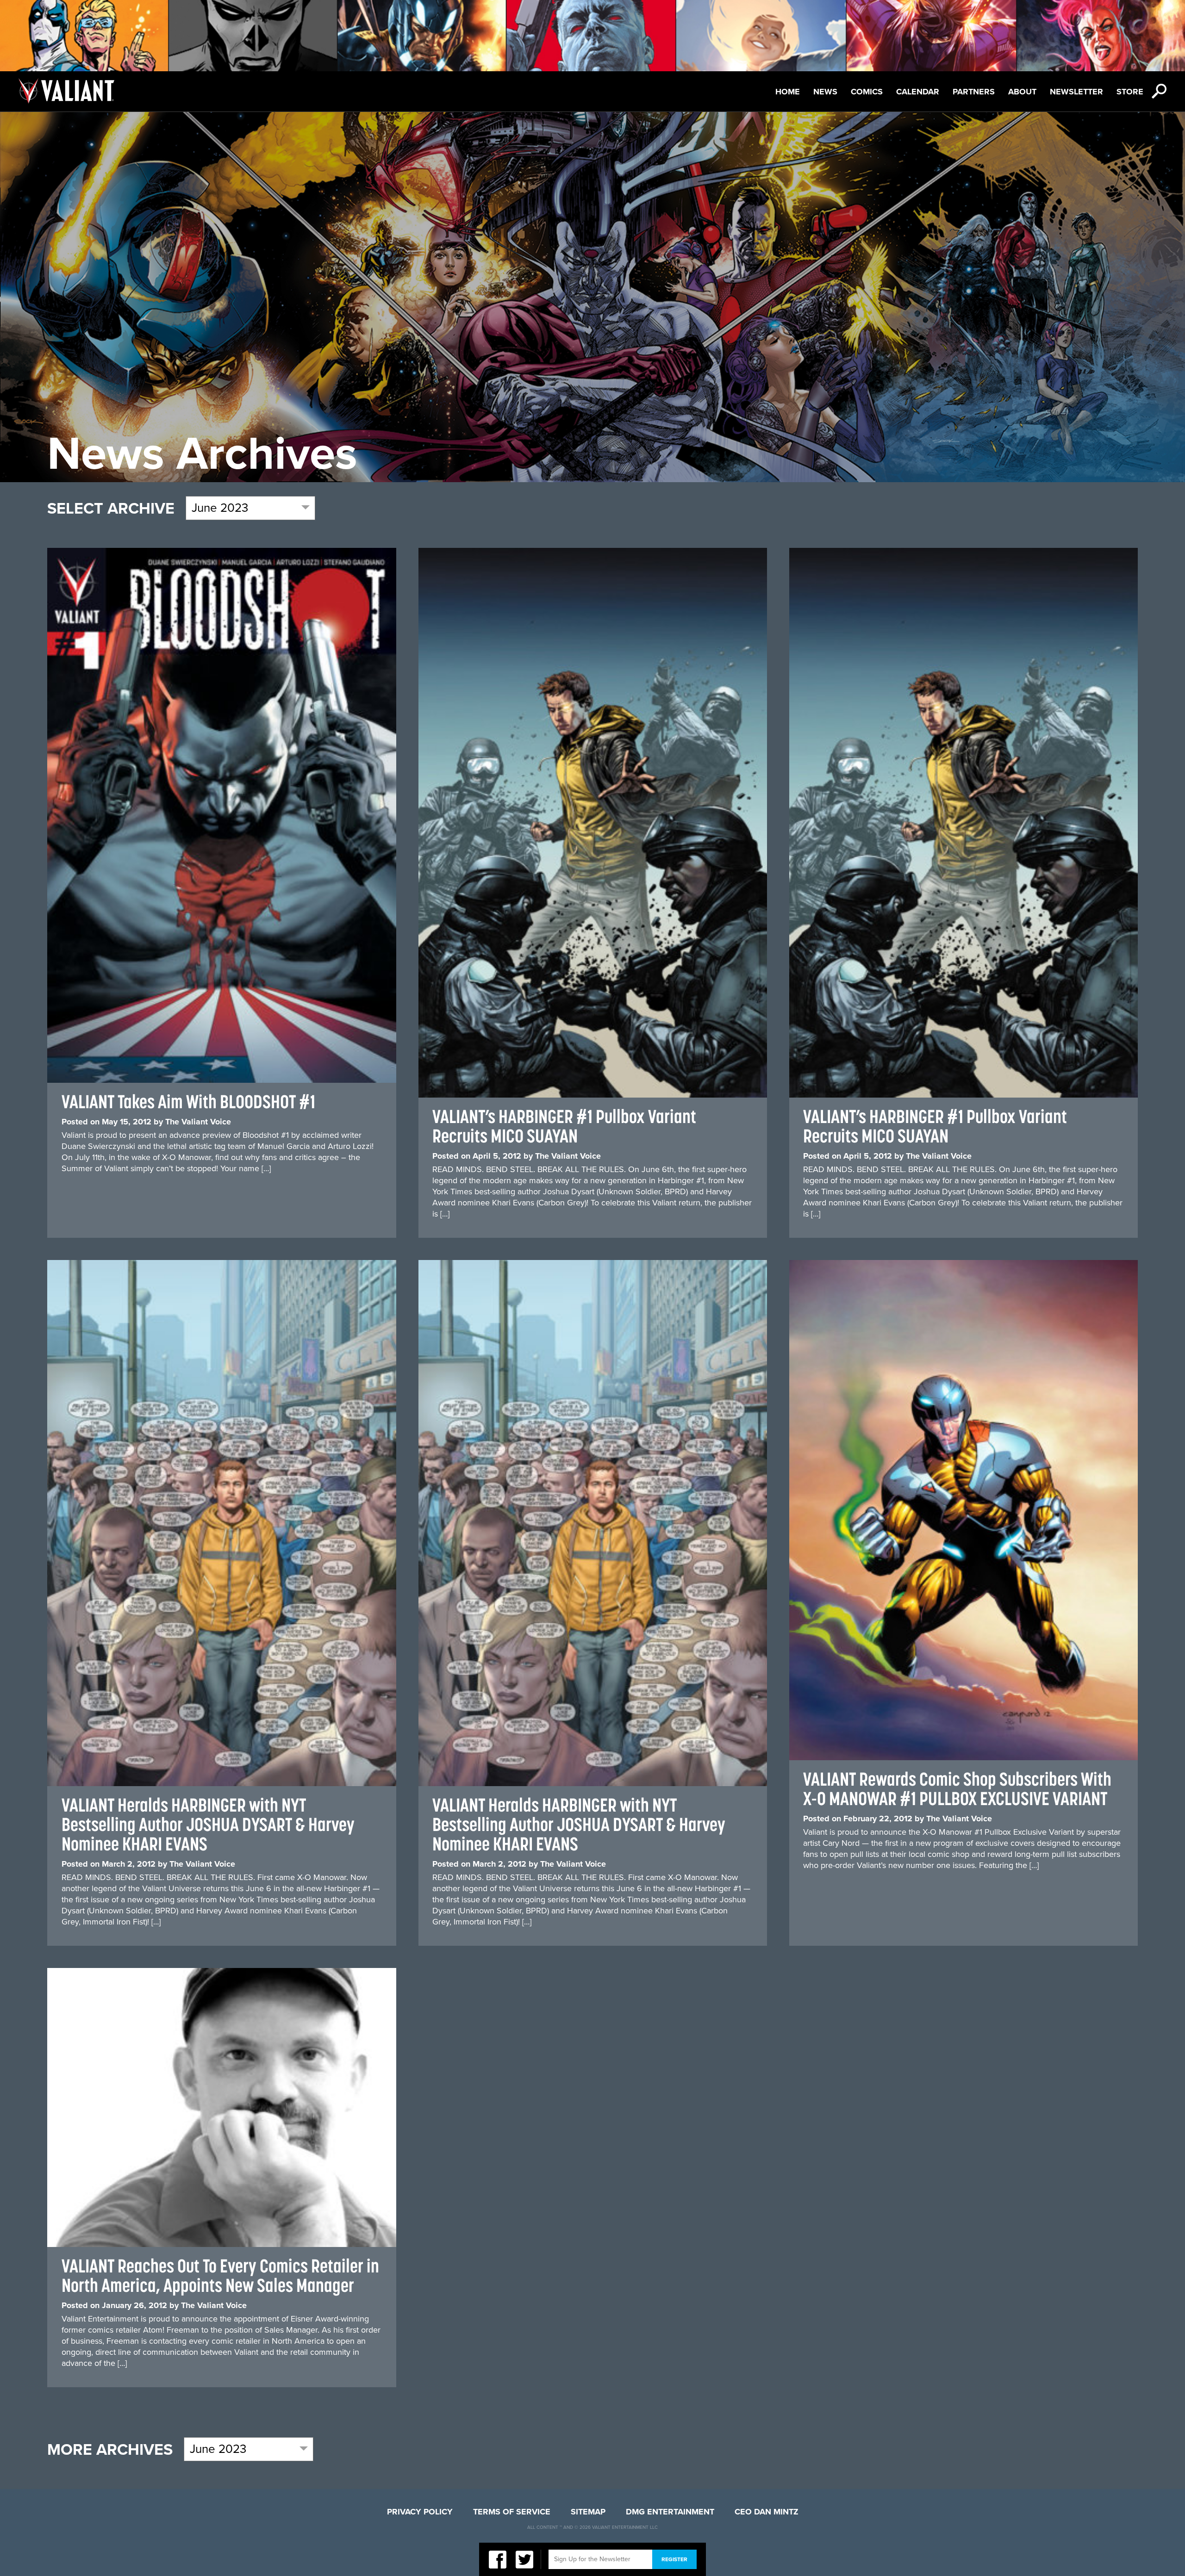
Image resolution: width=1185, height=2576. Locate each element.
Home (788, 92)
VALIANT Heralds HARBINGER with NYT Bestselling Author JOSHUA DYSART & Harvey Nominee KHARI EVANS (208, 1824)
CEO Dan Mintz (767, 2512)
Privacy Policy (420, 2512)
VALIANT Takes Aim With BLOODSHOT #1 (188, 1102)
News (825, 92)
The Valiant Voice (198, 1122)
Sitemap (588, 2512)
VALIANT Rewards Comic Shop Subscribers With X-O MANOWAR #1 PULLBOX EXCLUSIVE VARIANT (957, 1789)
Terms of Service (512, 2512)
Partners (974, 92)
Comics (867, 92)
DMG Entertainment (670, 2512)
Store (1130, 92)
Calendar (918, 92)
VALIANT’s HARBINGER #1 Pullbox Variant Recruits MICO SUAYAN (564, 1126)
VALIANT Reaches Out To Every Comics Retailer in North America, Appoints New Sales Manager (220, 2275)
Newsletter (1076, 92)
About (1022, 92)
